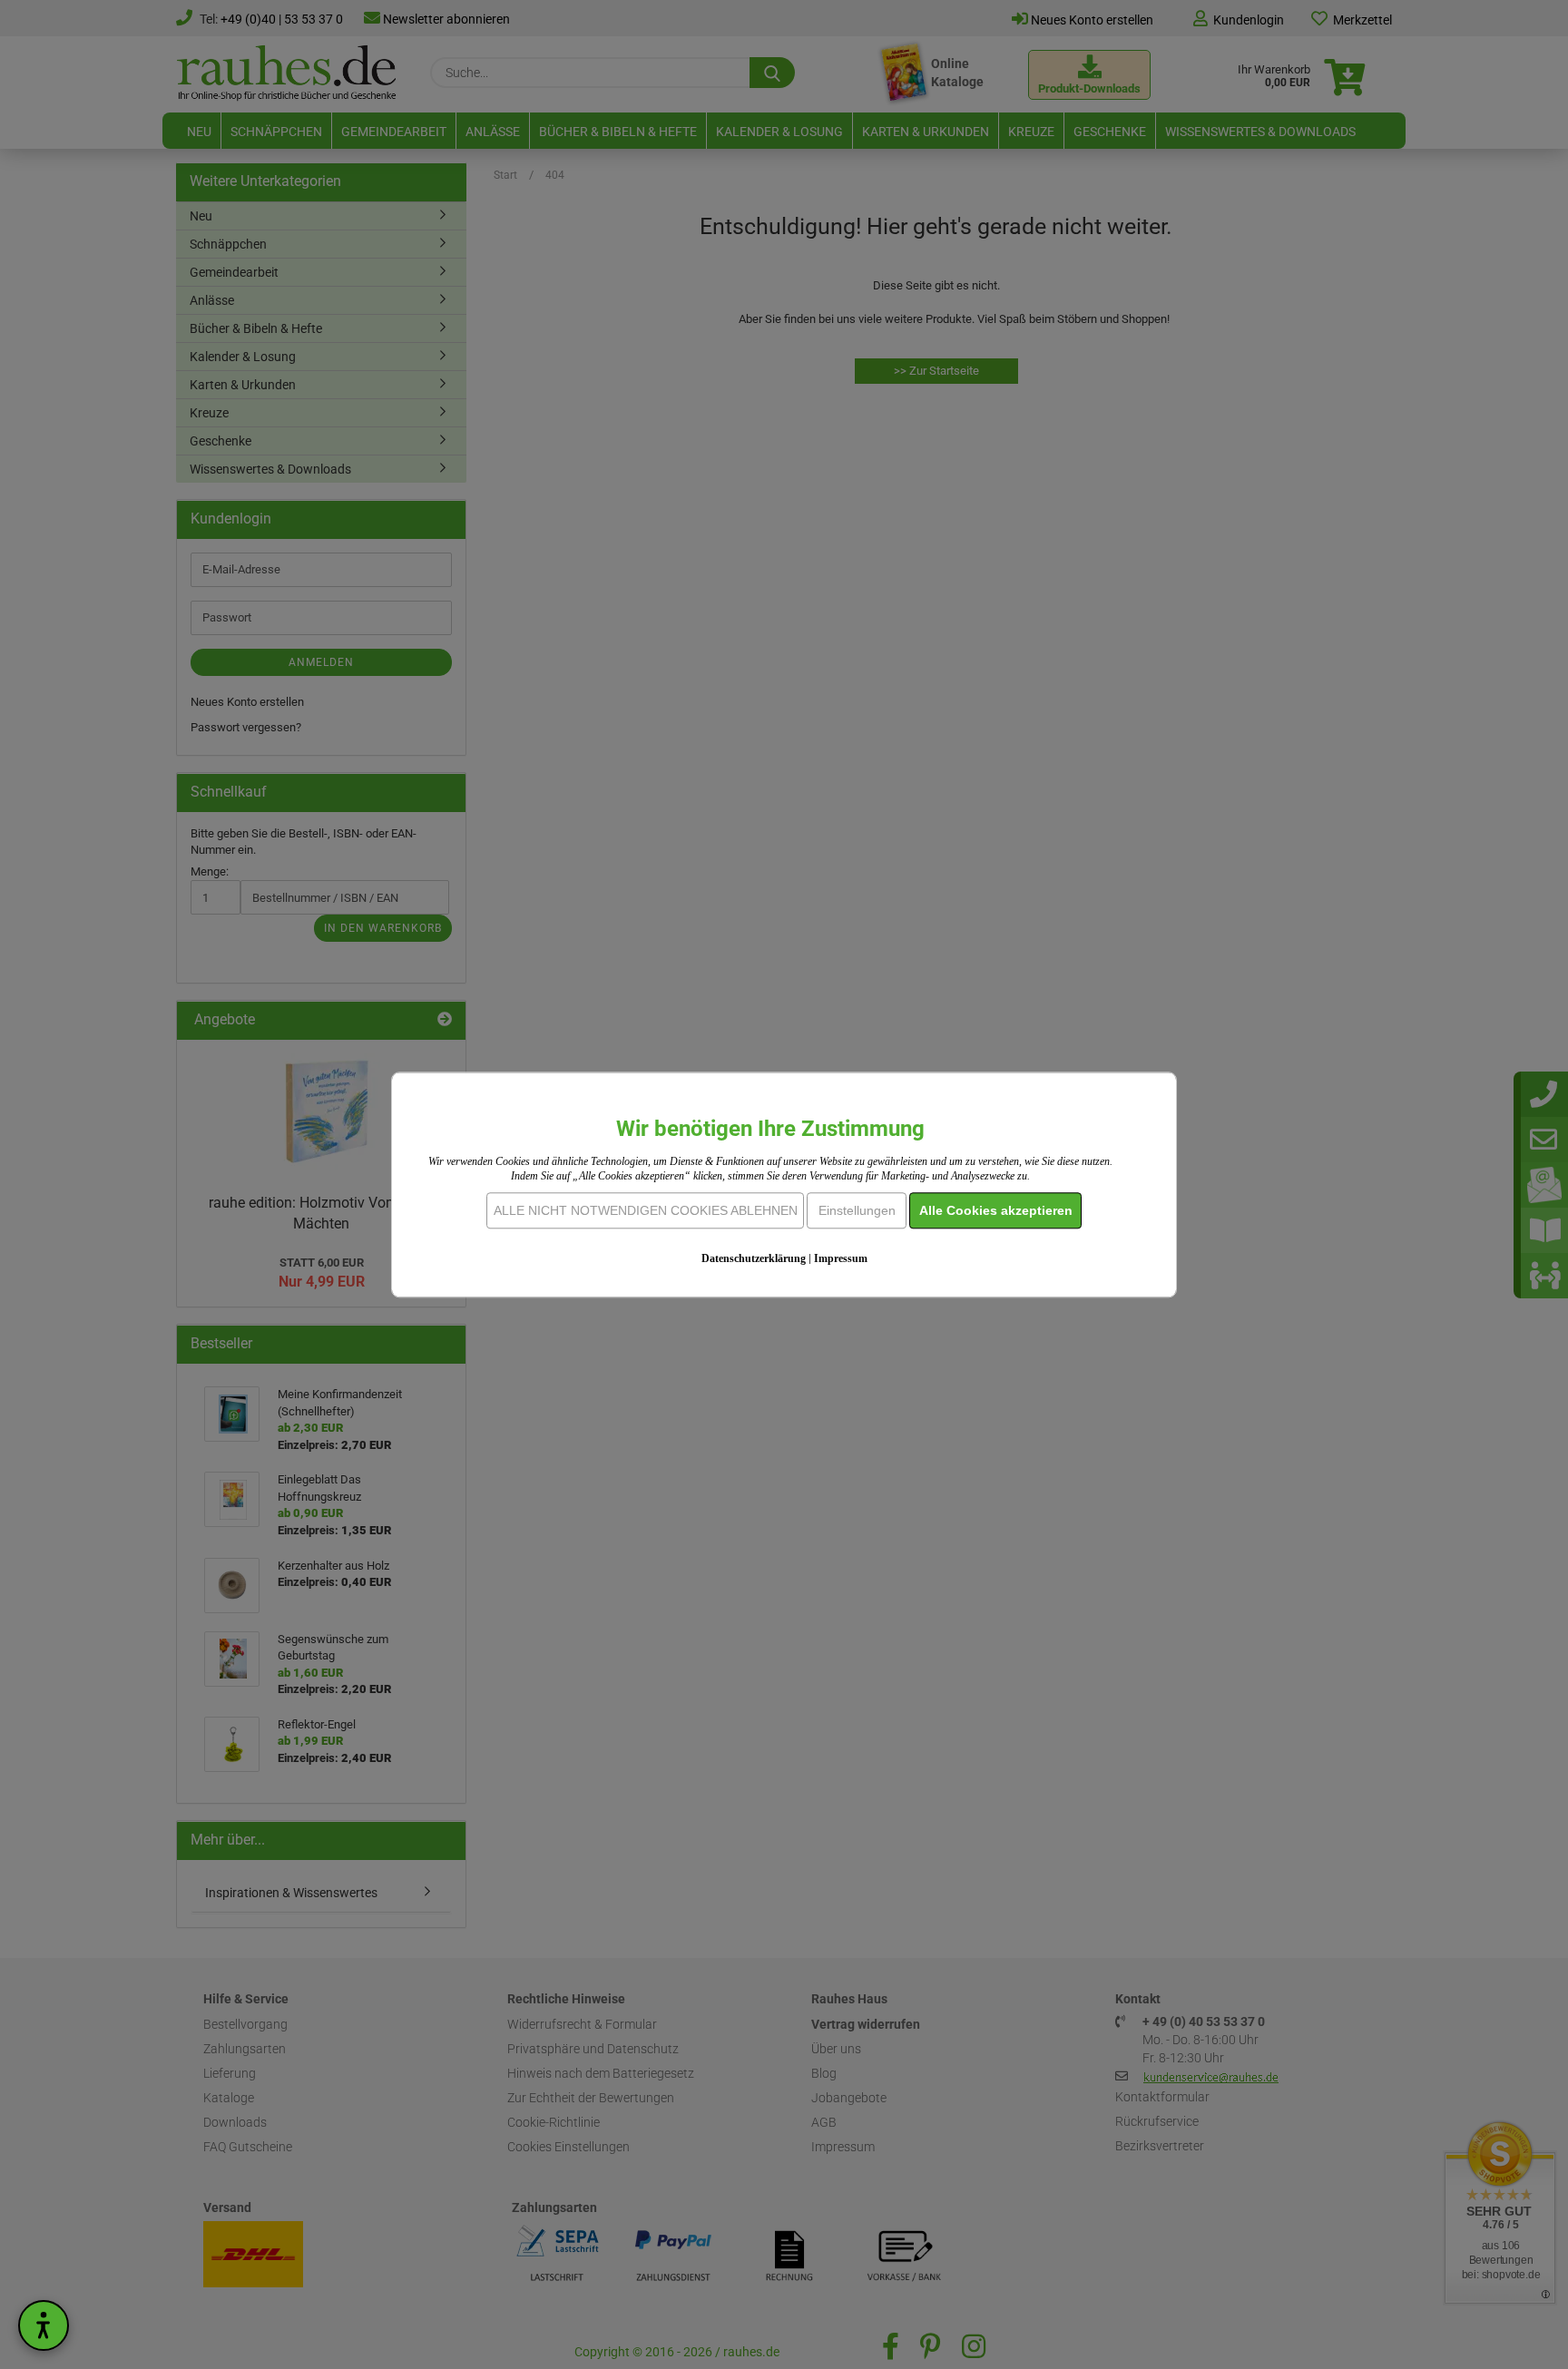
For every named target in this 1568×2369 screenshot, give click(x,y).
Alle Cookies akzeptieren (996, 1210)
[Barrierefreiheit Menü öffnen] (44, 2325)
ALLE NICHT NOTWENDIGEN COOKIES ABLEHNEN (646, 1210)
